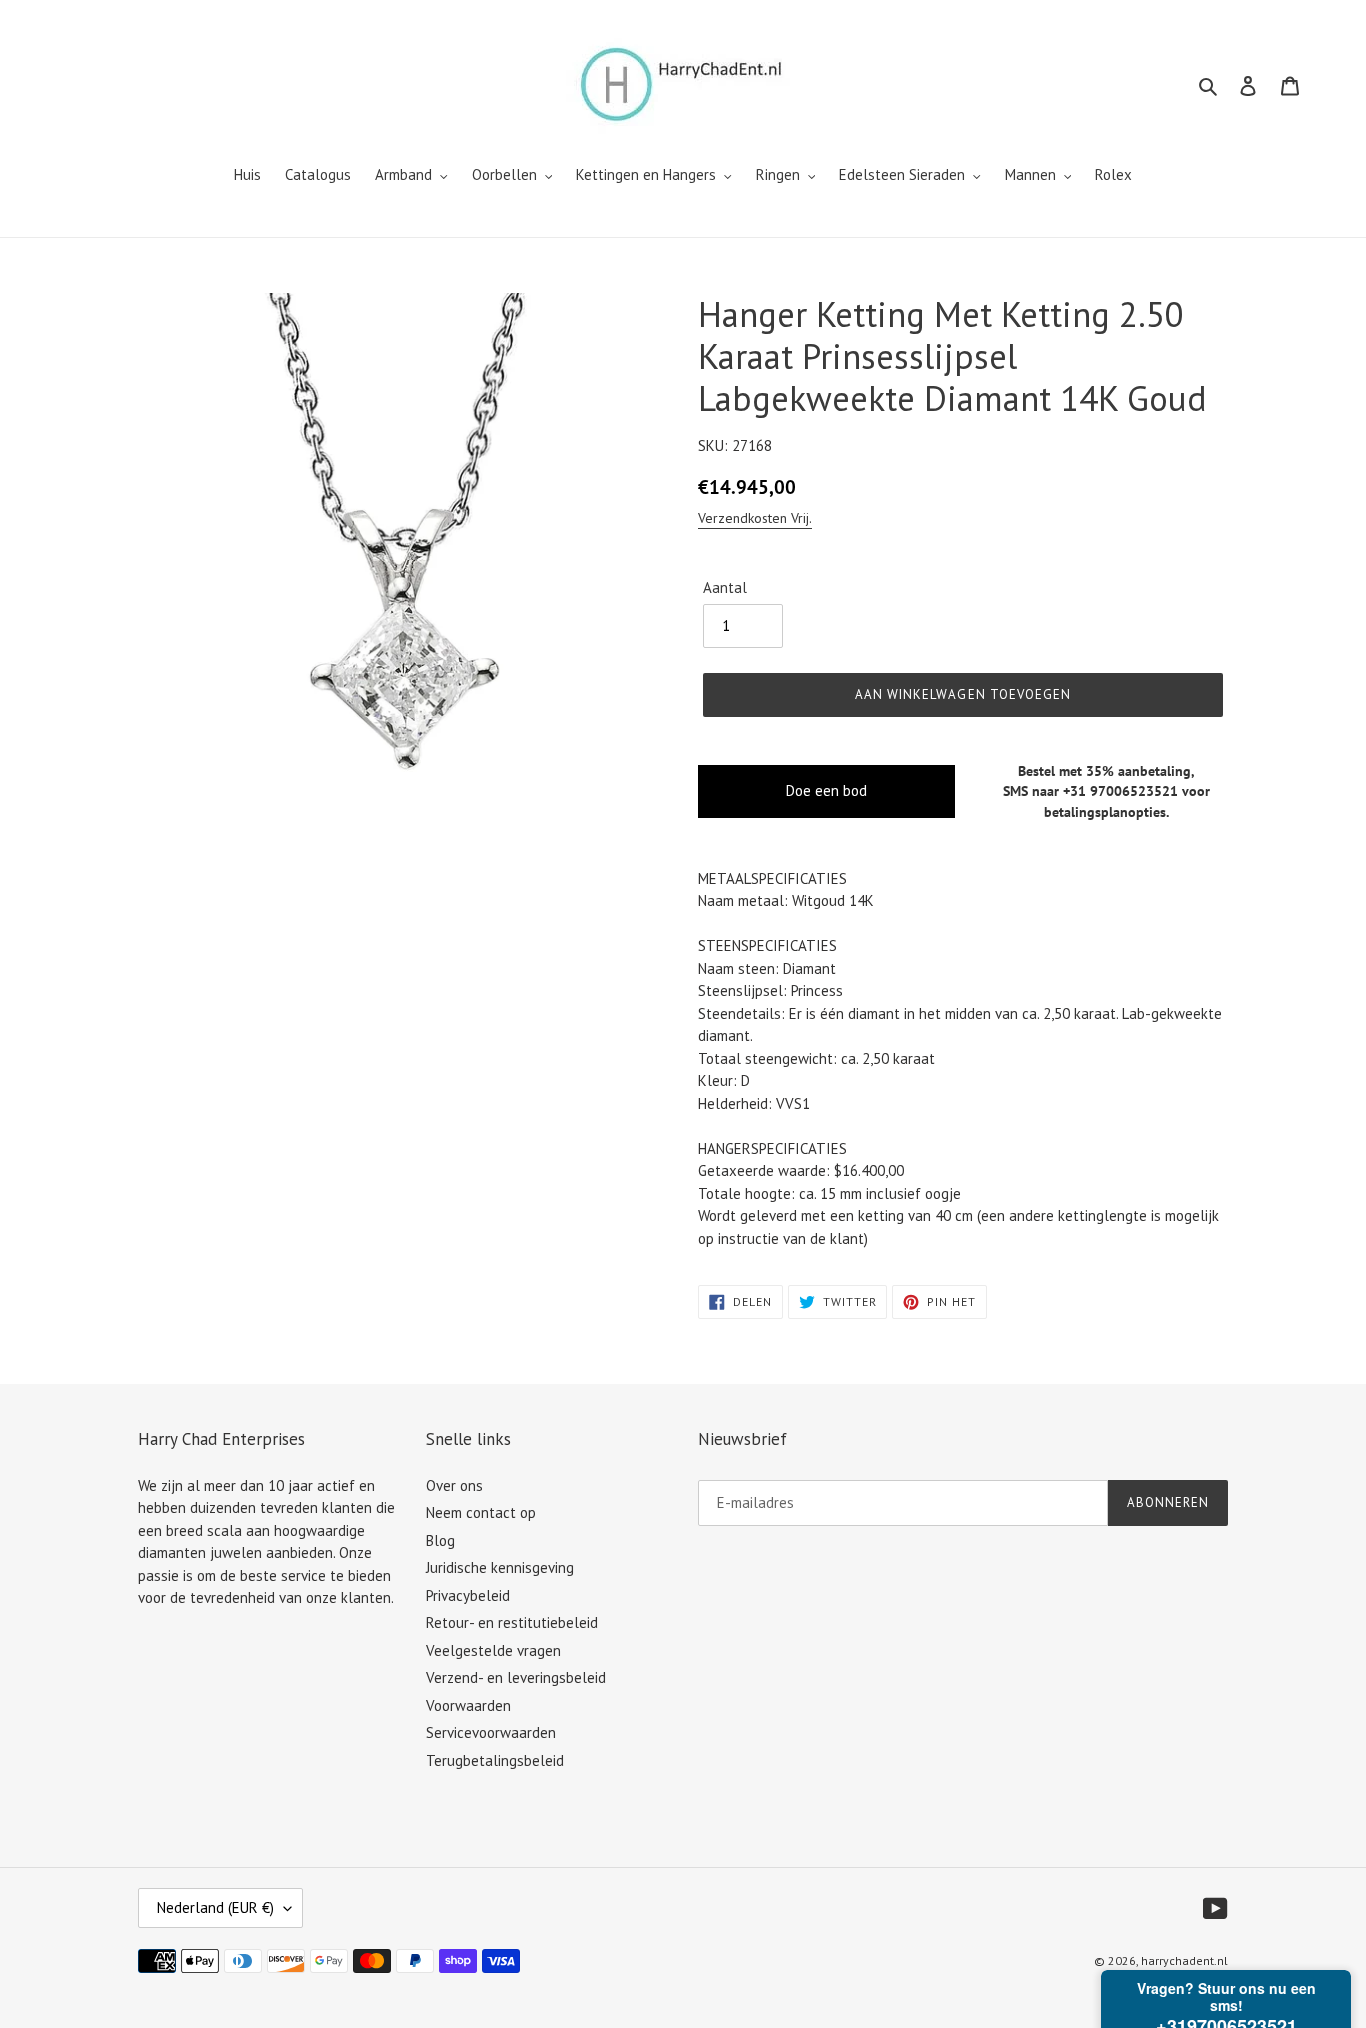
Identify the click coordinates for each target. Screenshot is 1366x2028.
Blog (440, 1540)
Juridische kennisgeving (500, 1567)
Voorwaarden (468, 1705)
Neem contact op (481, 1512)
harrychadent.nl (1184, 1960)
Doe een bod (826, 790)
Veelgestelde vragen (493, 1650)
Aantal (725, 587)
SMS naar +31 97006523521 (1090, 791)
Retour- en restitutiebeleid (512, 1622)
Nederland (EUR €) (215, 1907)
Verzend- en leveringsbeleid (516, 1677)
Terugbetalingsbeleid (495, 1760)
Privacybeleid (468, 1595)
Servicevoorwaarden (491, 1732)
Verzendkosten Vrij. (755, 518)
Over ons (454, 1485)
